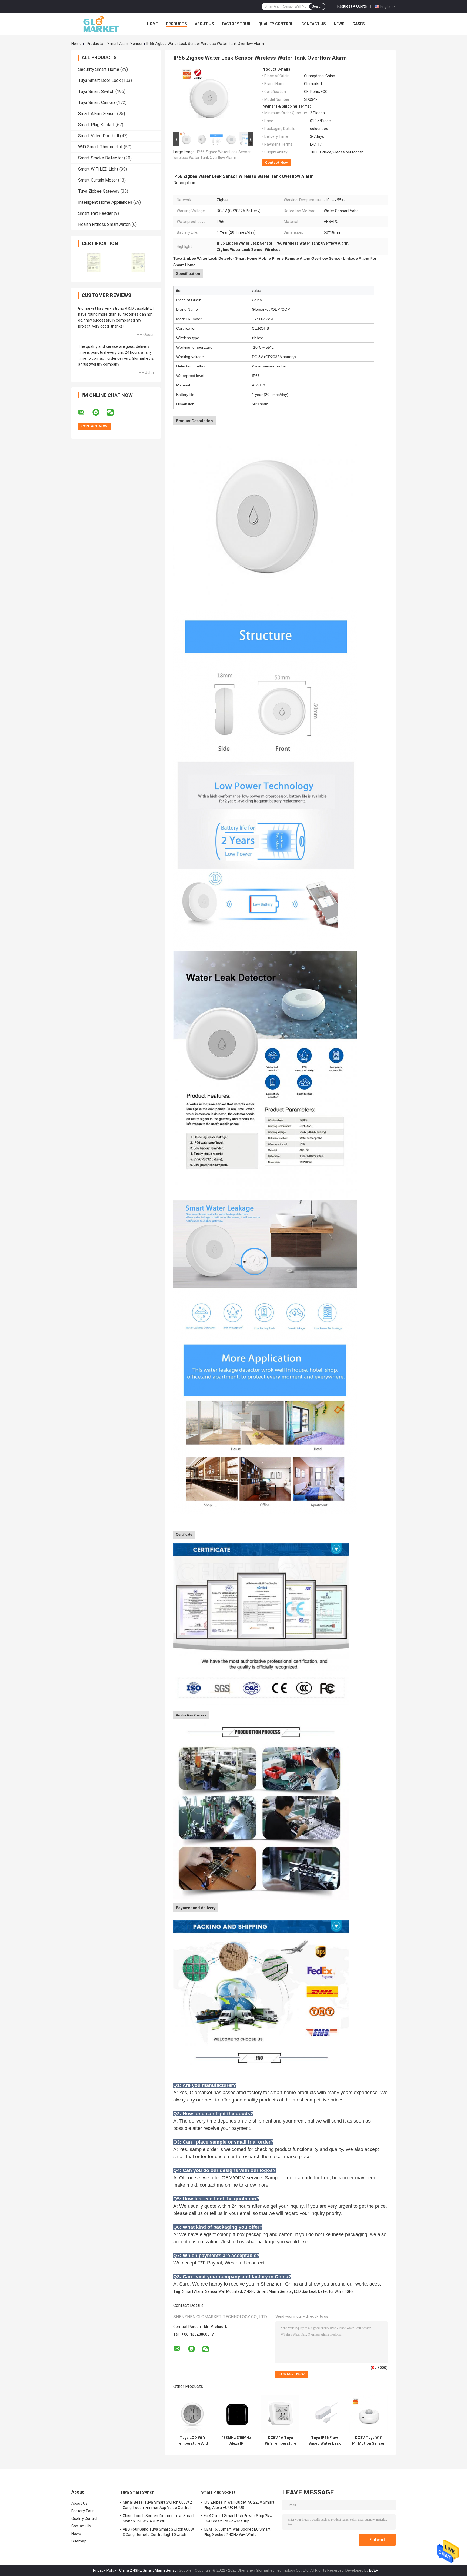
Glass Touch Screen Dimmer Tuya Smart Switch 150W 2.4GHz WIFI (159, 2518)
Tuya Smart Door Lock (99, 80)
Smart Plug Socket (96, 125)
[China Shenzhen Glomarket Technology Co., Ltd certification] (94, 263)
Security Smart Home (99, 69)
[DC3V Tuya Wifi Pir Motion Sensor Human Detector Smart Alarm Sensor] (368, 2414)
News (339, 24)
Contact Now (276, 163)
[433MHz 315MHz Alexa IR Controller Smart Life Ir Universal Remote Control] (236, 2414)
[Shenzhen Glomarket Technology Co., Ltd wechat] (114, 412)
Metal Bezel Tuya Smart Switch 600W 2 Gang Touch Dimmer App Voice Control (157, 2505)
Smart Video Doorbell (99, 136)
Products (176, 24)
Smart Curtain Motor (98, 180)
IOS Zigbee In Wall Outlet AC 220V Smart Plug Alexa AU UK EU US (239, 2505)
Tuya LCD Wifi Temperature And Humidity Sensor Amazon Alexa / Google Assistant (192, 2441)
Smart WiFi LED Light (98, 169)
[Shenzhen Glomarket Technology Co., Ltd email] (85, 412)
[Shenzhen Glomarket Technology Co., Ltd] (101, 24)
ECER (374, 2570)
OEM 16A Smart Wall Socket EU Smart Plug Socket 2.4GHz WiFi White (237, 2532)
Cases (358, 24)
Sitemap (79, 2541)
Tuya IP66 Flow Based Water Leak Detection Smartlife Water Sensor (325, 2441)
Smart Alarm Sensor (125, 44)
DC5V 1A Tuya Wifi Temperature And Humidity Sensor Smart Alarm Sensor (281, 2441)
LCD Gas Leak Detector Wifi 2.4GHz (324, 2291)
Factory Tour (236, 24)
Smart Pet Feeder (95, 213)
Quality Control (276, 24)
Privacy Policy (105, 2570)
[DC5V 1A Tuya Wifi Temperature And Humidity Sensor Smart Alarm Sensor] (280, 2414)
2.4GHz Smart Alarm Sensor (268, 2291)
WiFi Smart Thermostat (100, 147)
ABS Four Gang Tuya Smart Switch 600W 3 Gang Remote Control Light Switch (158, 2532)
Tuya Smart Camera (97, 103)
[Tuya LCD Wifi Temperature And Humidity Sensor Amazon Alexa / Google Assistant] (192, 2414)
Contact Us (313, 24)
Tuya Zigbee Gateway (99, 191)
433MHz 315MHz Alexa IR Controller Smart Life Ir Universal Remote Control (236, 2441)
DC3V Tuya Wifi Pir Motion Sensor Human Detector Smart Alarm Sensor (368, 2441)
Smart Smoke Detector (101, 158)
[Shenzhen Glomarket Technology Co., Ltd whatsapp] (99, 412)
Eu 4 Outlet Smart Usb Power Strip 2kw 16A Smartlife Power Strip (238, 2518)
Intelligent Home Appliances (105, 202)
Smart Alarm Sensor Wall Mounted (212, 2291)
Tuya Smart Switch (96, 91)
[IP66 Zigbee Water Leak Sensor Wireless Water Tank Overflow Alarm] (211, 99)
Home (152, 24)
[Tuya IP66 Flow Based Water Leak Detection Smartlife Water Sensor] (324, 2414)
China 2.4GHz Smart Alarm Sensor (149, 2570)
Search (317, 6)
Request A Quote (352, 6)
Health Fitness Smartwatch (104, 224)
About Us (204, 24)
